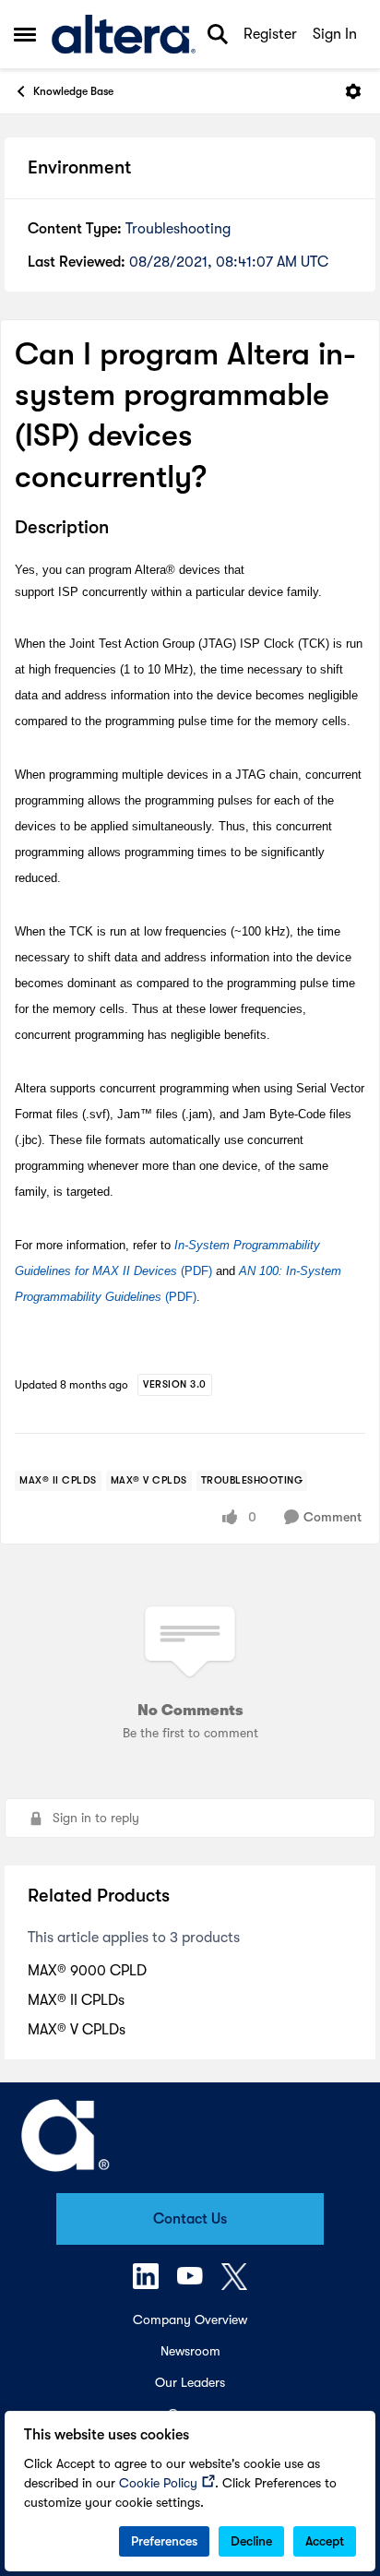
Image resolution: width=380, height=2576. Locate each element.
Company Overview (190, 2320)
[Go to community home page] (124, 35)
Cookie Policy (158, 2483)
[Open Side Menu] (25, 34)
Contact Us (190, 2219)
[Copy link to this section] (123, 529)
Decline (251, 2541)
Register (270, 34)
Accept (325, 2541)
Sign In (335, 34)
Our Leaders (190, 2382)
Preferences (164, 2541)
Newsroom (190, 2351)
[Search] (218, 34)
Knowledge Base (73, 91)
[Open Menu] (353, 91)
